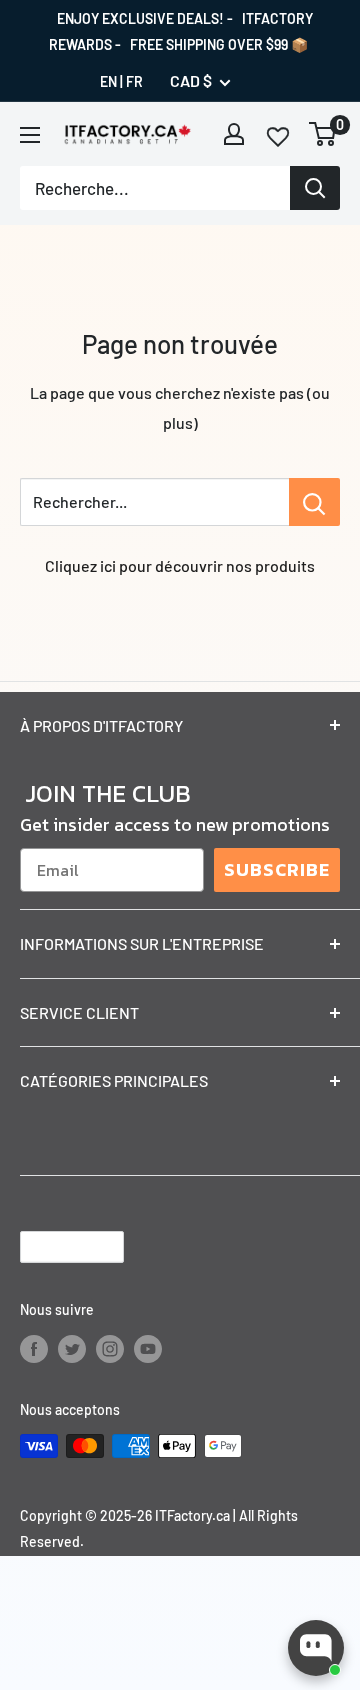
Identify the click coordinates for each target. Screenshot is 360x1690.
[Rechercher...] (314, 502)
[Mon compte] (234, 134)
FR (134, 81)
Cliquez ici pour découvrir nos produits (180, 565)
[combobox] (155, 188)
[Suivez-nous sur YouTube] (148, 1348)
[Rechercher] (315, 188)
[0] (323, 134)
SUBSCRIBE (277, 869)
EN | (111, 81)
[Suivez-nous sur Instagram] (110, 1348)
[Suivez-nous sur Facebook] (34, 1348)
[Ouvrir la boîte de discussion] (316, 1648)
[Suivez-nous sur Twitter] (72, 1348)
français (55, 1246)
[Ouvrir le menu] (30, 135)
